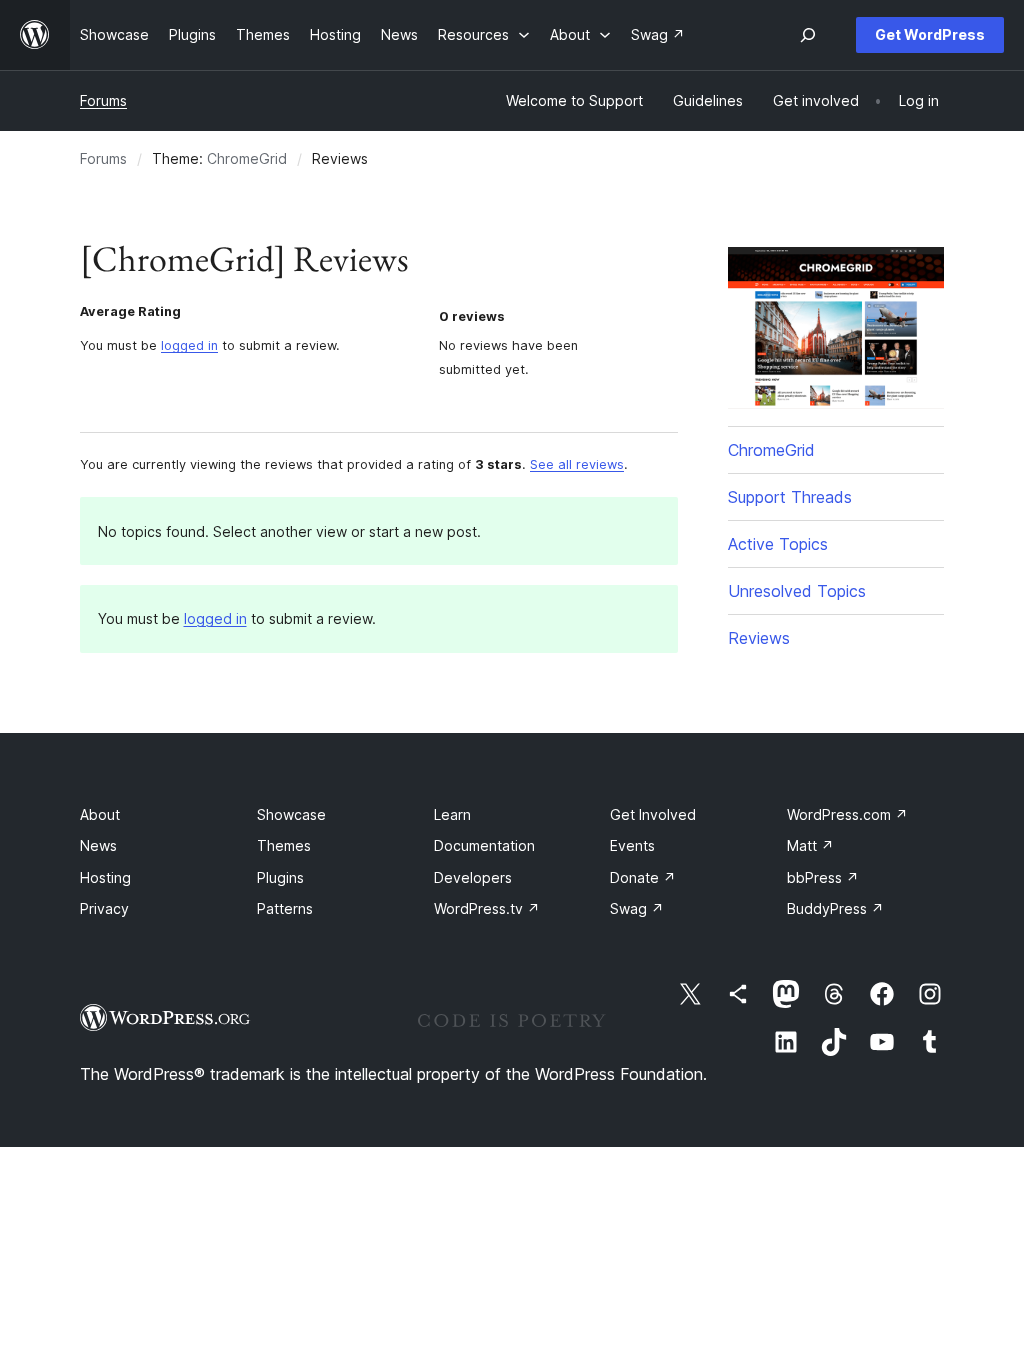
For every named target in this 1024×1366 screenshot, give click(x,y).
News (98, 845)
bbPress (823, 877)
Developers (473, 877)
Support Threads (790, 497)
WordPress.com (847, 814)
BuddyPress (835, 908)
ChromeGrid (247, 158)
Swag (637, 908)
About (100, 814)
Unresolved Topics (797, 591)
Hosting (105, 877)
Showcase (291, 814)
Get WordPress (930, 34)
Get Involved (653, 814)
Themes (284, 845)
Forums (103, 100)
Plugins (280, 877)
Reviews (759, 638)
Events (632, 845)
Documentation (484, 845)
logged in (189, 345)
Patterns (285, 908)
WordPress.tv (487, 908)
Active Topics (778, 544)
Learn (452, 814)
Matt (810, 845)
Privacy (104, 908)
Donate (643, 877)
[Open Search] (808, 35)
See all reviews (577, 464)
